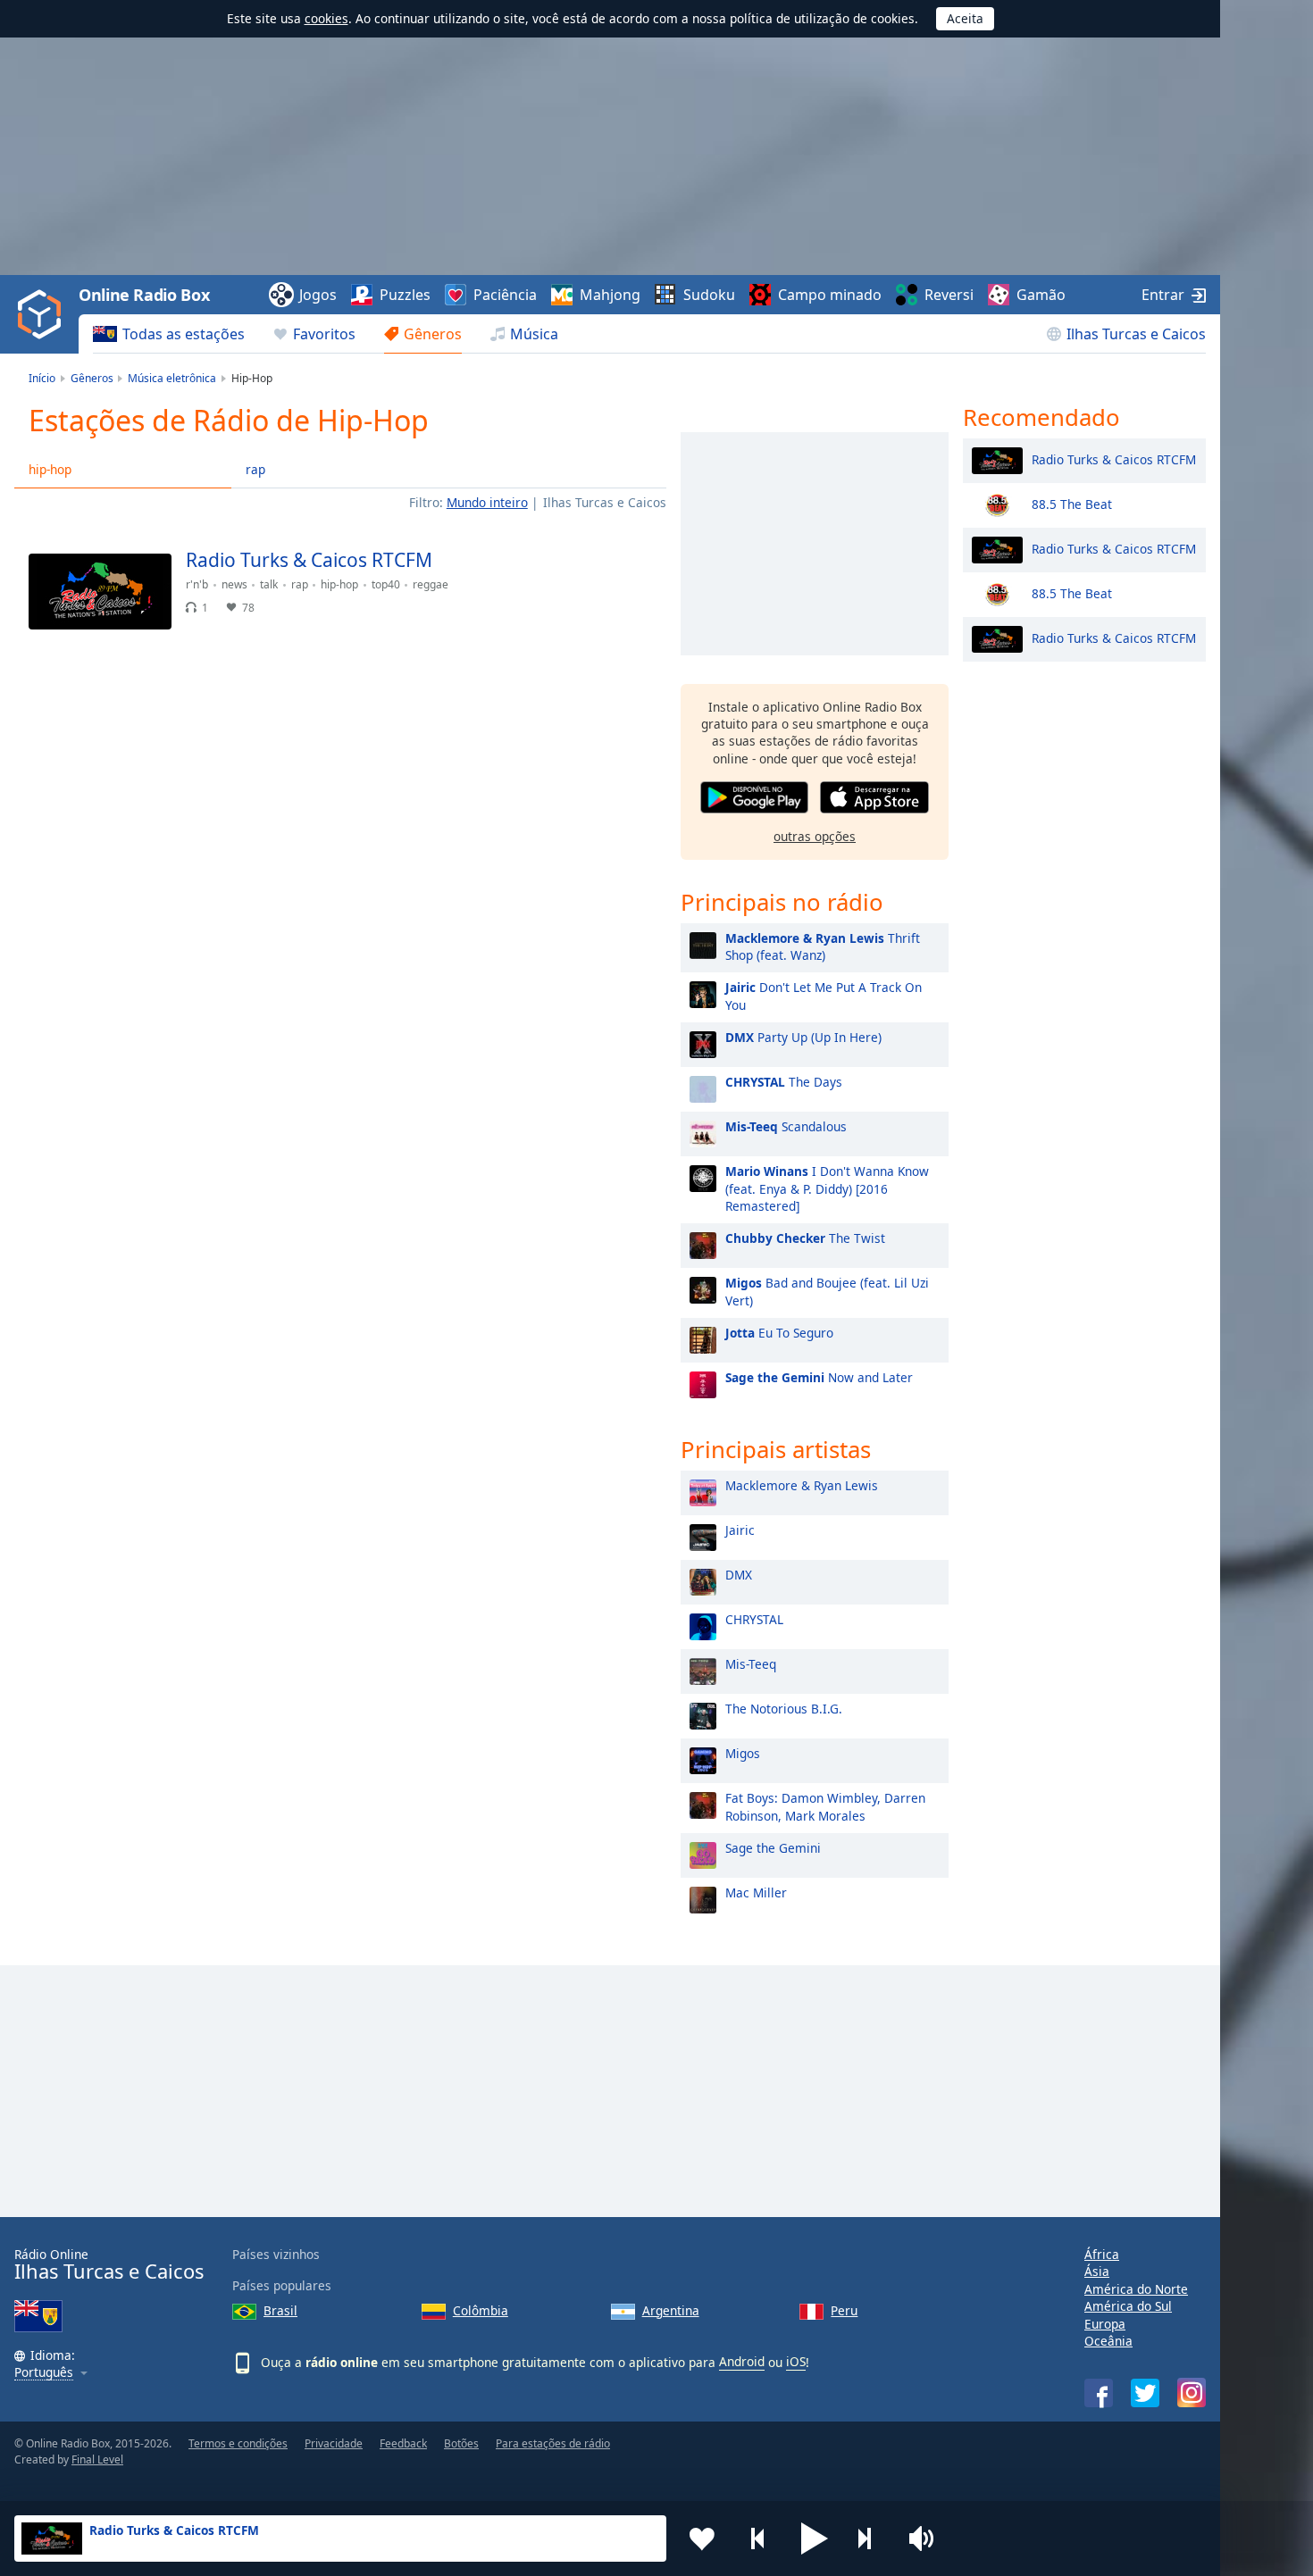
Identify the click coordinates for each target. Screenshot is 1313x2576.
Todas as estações (184, 334)
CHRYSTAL (754, 1619)
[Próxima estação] (871, 2538)
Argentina (671, 2310)
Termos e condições (238, 2443)
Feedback (403, 2443)
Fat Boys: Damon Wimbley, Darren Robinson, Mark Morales (825, 1806)
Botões (461, 2443)
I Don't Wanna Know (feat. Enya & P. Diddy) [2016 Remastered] (827, 1188)
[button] (815, 2538)
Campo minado (830, 295)
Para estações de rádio (553, 2443)
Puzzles (405, 295)
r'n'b (197, 584)
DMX (739, 1575)
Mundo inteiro (487, 502)
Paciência (505, 295)
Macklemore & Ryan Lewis (802, 1485)
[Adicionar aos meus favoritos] (702, 2538)
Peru (844, 2310)
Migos (743, 1753)
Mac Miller (756, 1892)
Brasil (280, 2310)
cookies (326, 18)
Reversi (949, 295)
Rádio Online (109, 2265)
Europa (1105, 2324)
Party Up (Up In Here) (803, 1037)
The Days (784, 1082)
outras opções (815, 836)
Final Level (97, 2459)
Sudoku (709, 295)
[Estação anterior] (758, 2538)
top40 (386, 584)
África (1102, 2254)
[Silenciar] (927, 2538)
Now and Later (819, 1377)
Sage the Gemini (773, 1848)
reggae (431, 584)
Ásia (1097, 2271)
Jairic (740, 1530)
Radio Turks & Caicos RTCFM (1114, 459)
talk (269, 584)
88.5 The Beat (1072, 503)
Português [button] (44, 2373)
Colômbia (481, 2310)
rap (255, 469)
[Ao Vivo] (638, 568)
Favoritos (324, 334)
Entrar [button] (1163, 295)
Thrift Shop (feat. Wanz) (823, 946)
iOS (796, 2361)
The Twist (805, 1238)
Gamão (1041, 295)
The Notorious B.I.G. (784, 1709)
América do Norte (1136, 2289)
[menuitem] (169, 334)
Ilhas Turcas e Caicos (1136, 334)
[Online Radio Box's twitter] (1145, 2393)
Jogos (318, 295)
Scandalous (786, 1126)
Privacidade (334, 2443)
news (234, 584)
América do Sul (1128, 2306)
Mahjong (610, 295)
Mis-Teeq (751, 1664)
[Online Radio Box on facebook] (1099, 2393)
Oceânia (1108, 2341)
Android (742, 2361)
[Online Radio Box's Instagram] (1192, 2393)
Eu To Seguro (779, 1333)
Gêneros (433, 334)
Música (534, 334)
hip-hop (50, 469)
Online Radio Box (144, 295)
